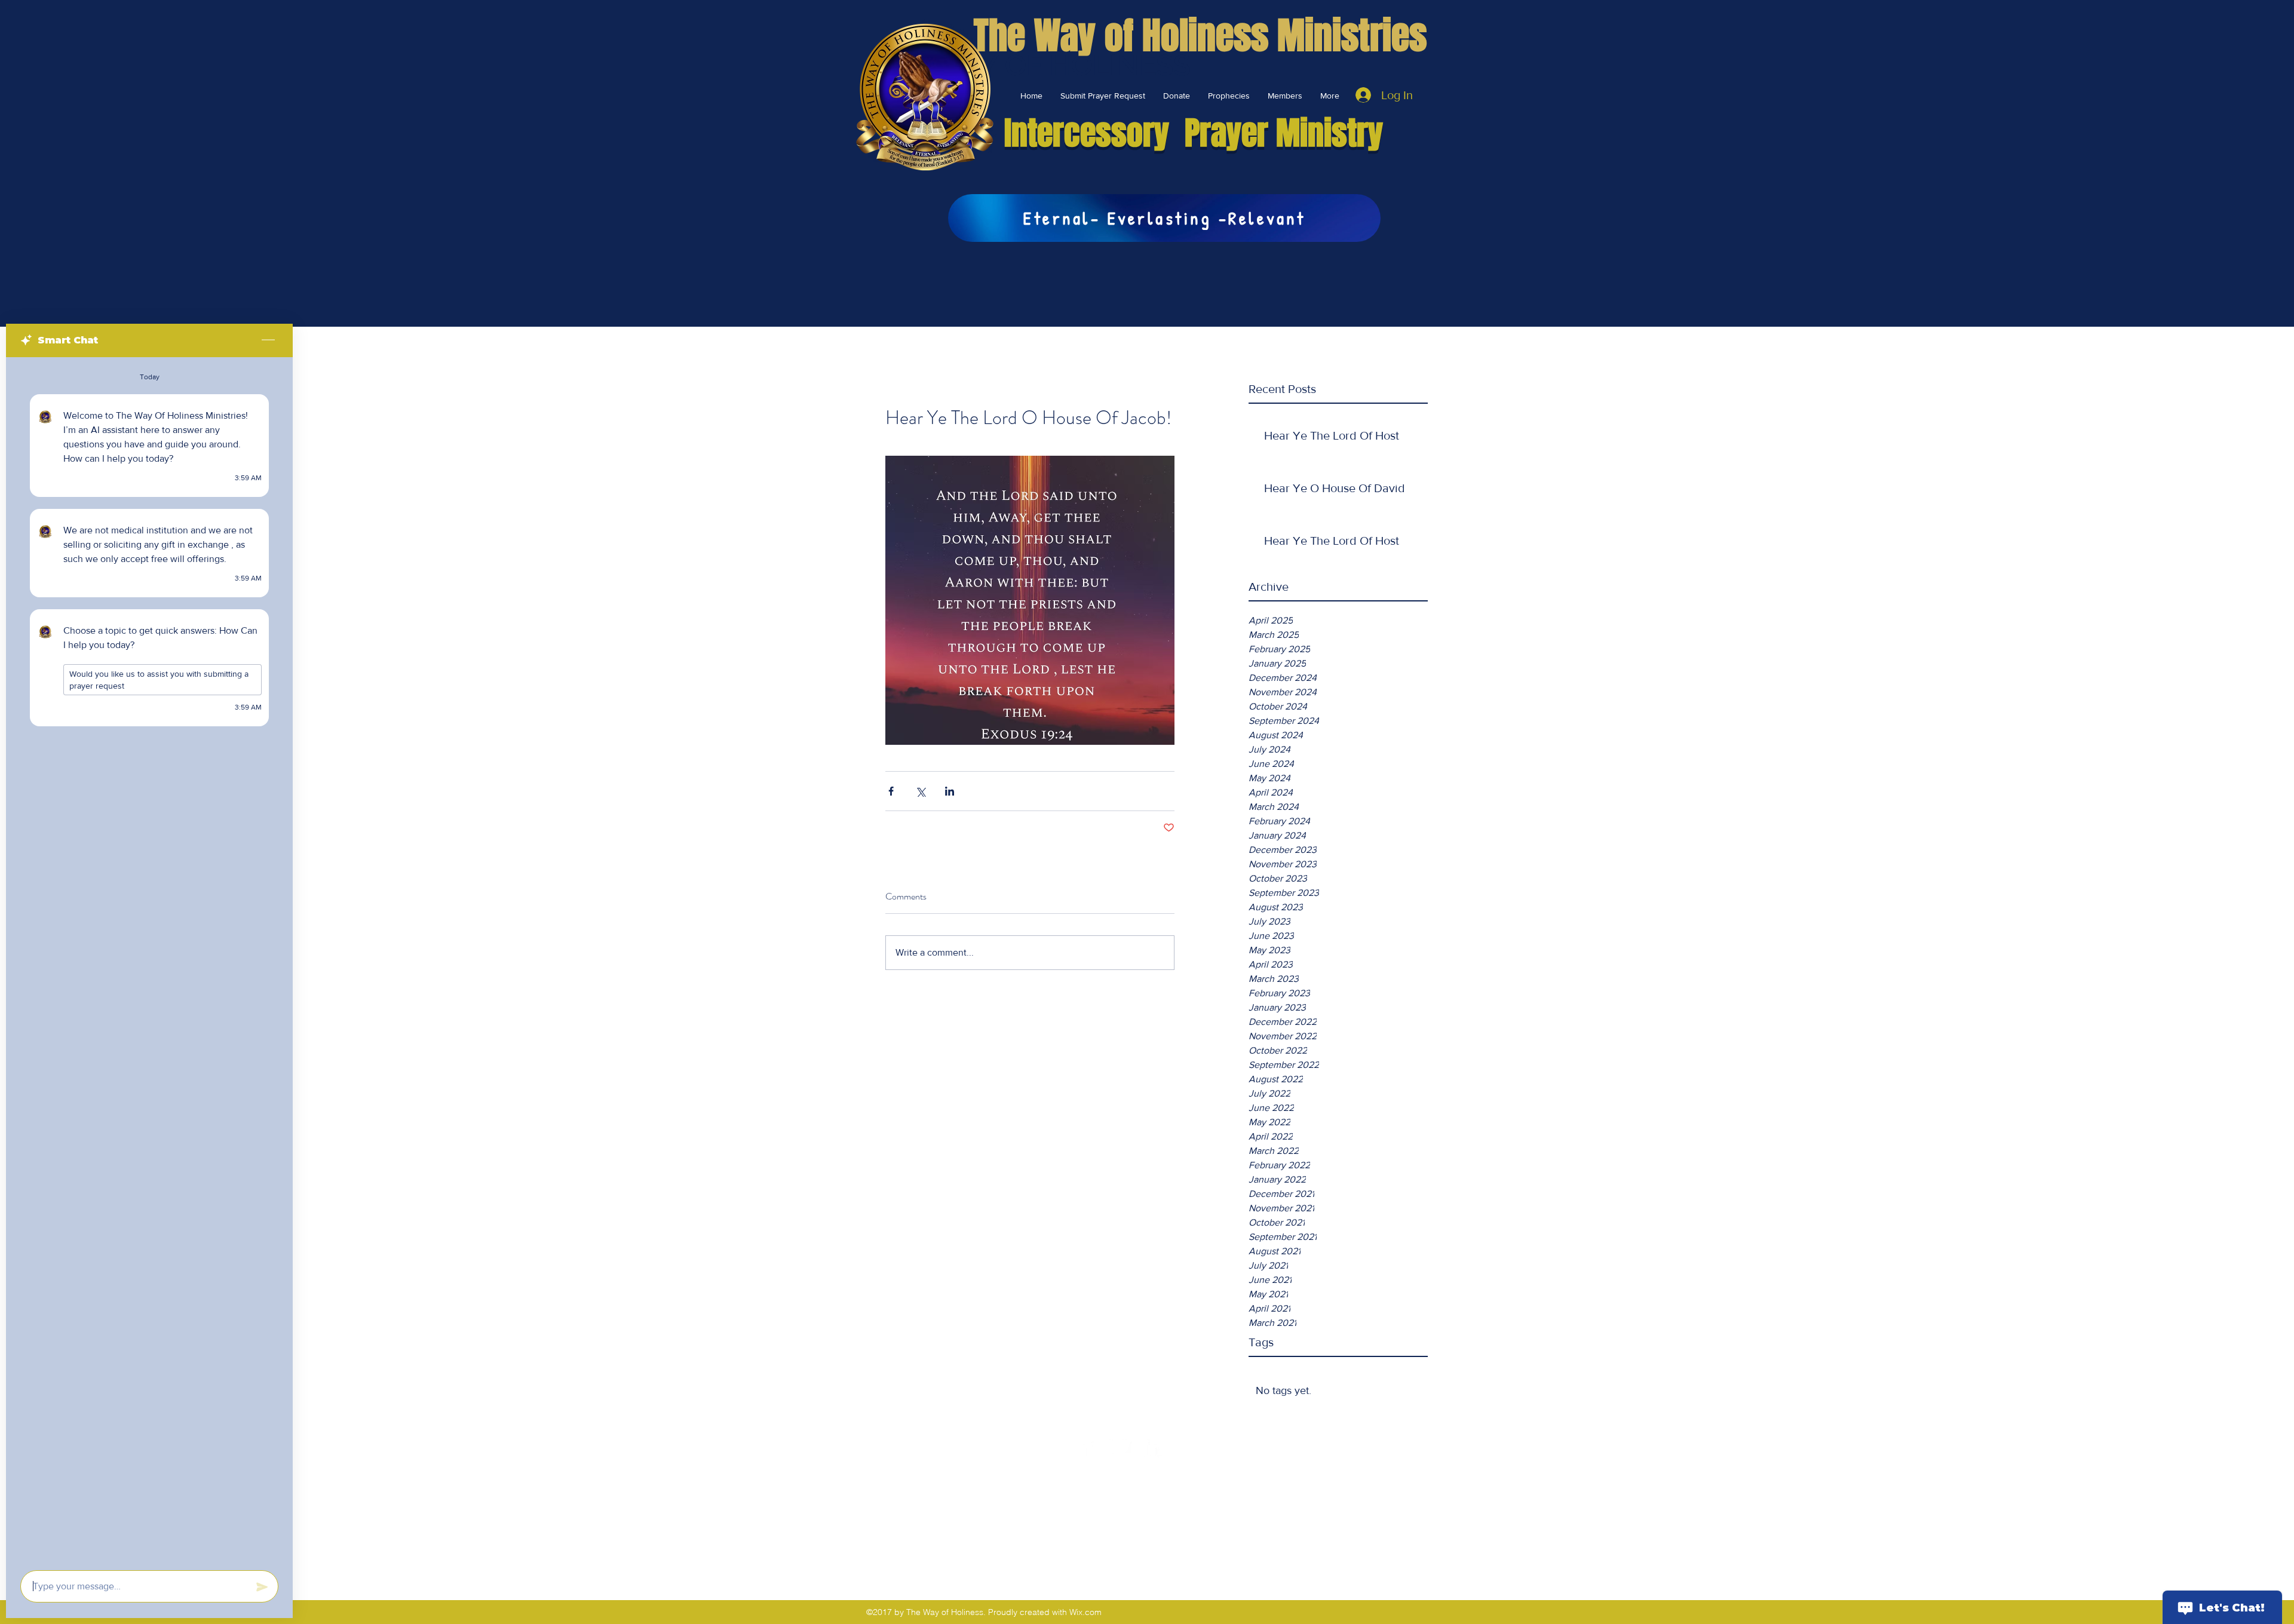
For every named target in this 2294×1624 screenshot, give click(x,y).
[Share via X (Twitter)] (920, 791)
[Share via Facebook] (891, 791)
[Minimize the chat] (268, 340)
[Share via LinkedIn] (950, 791)
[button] (1177, 96)
